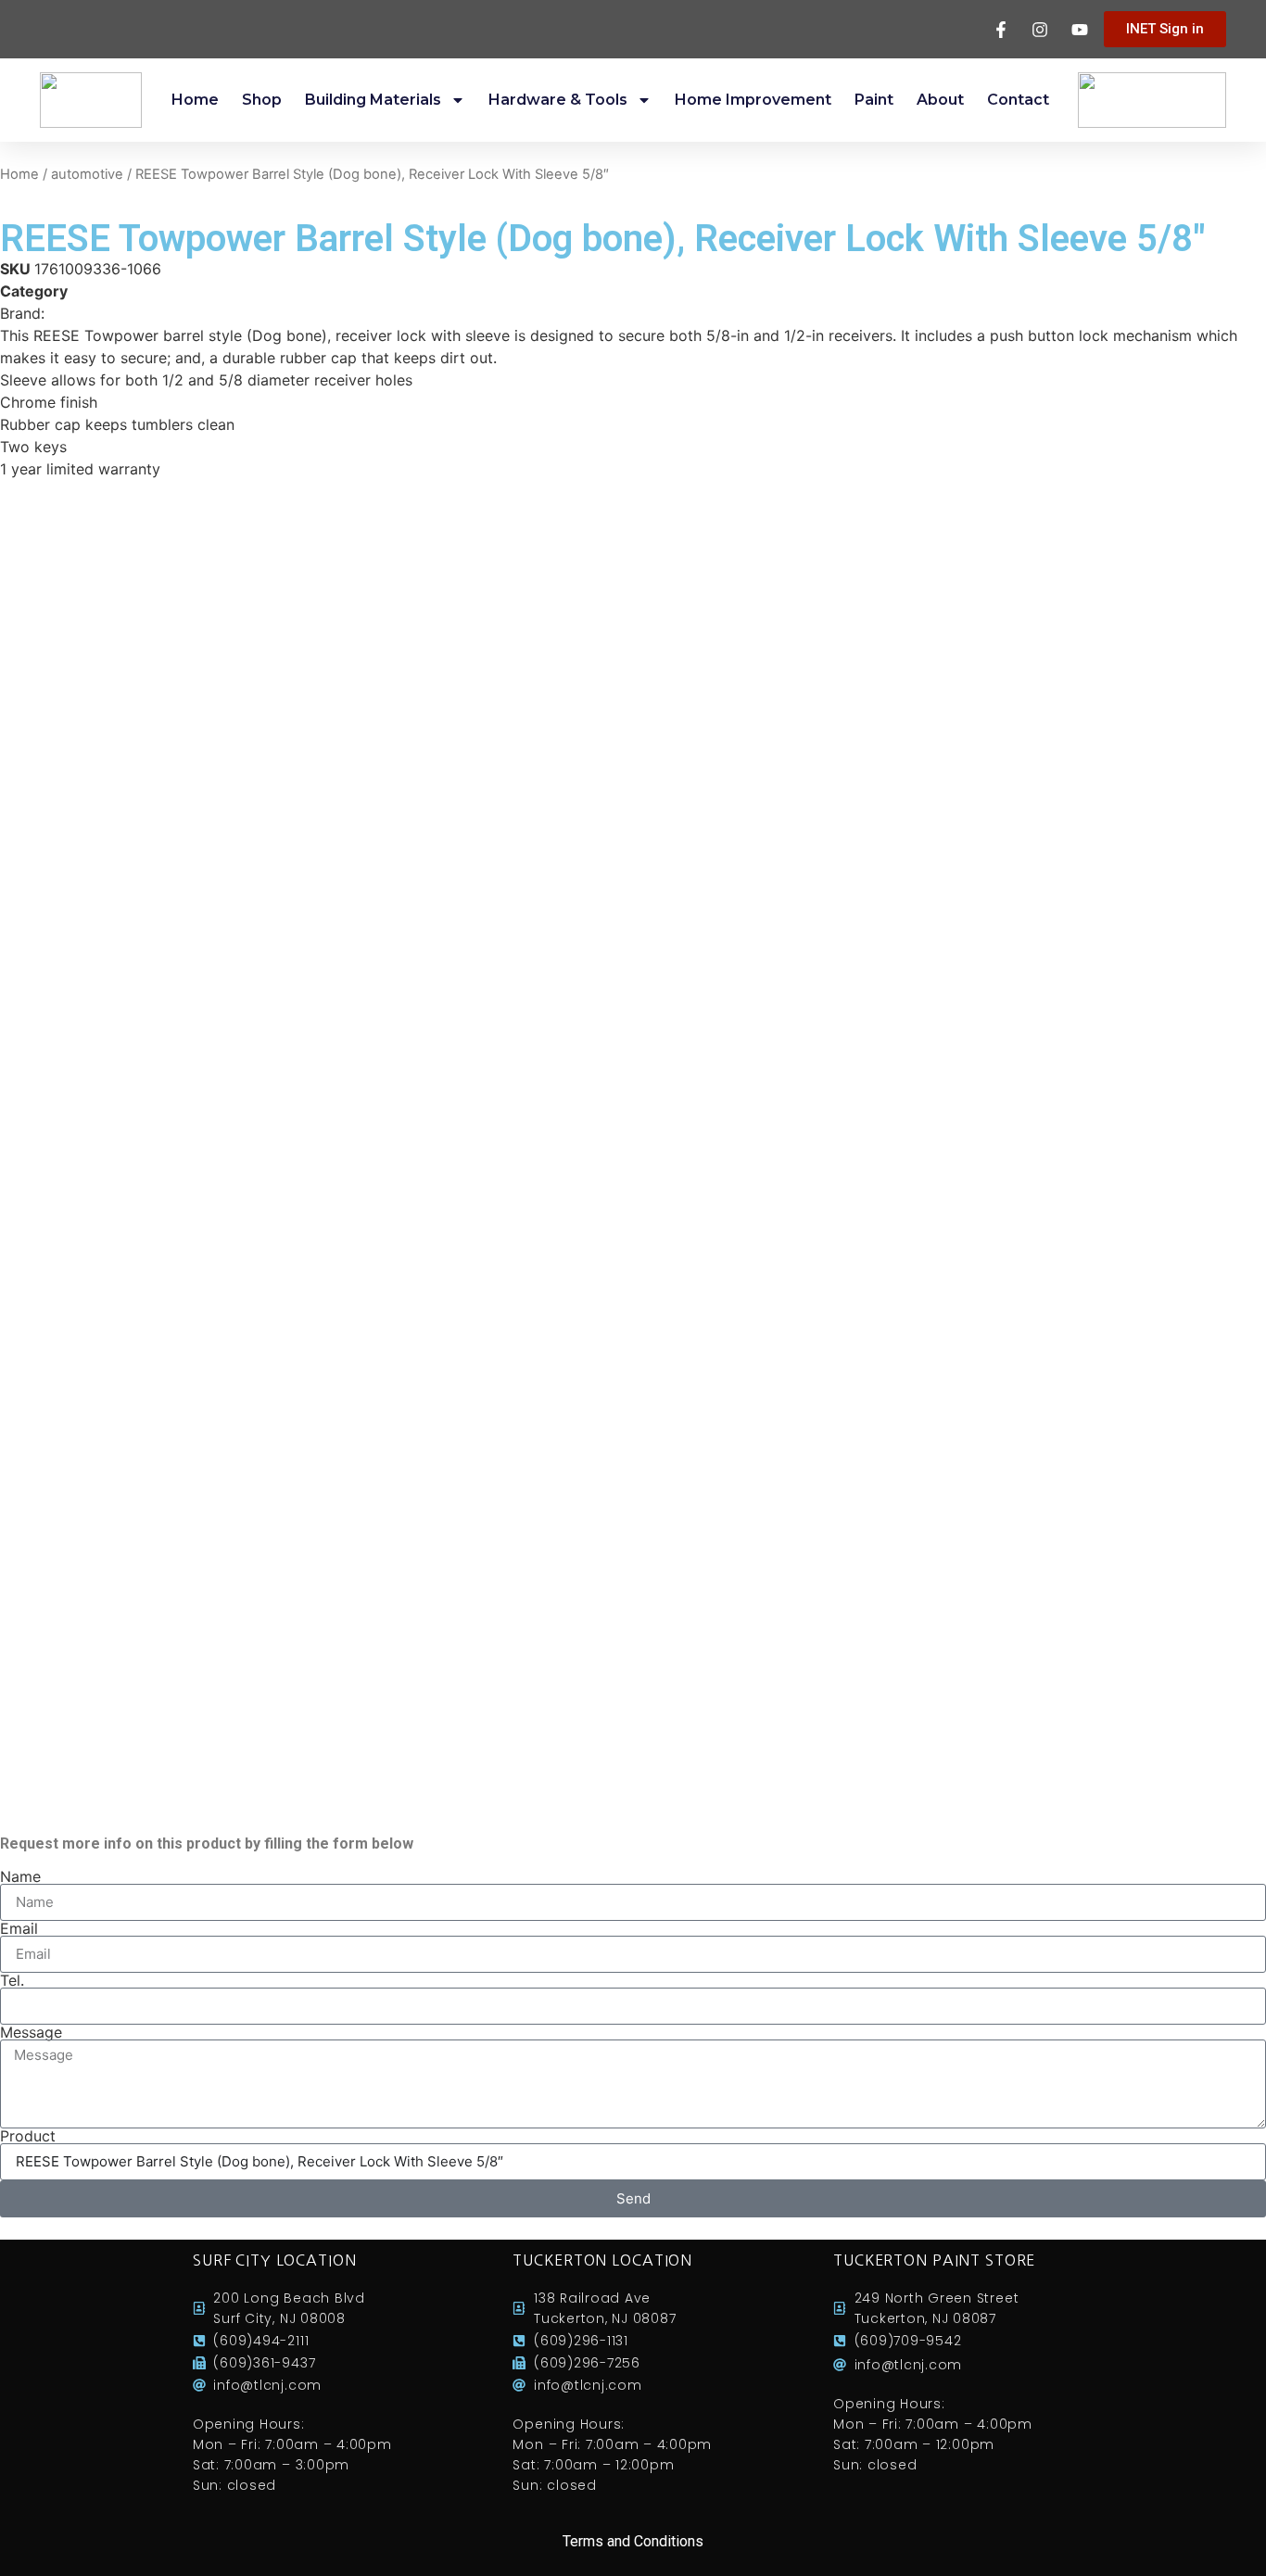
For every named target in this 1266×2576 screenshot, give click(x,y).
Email (19, 1928)
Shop (262, 100)
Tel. (12, 1980)
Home (195, 100)
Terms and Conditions (633, 2541)
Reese (70, 313)
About (940, 100)
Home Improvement (753, 100)
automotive (87, 174)
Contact (1018, 100)
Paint (874, 100)
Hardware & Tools (558, 100)
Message (31, 2032)
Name (20, 1876)
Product (28, 2136)
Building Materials (373, 100)
